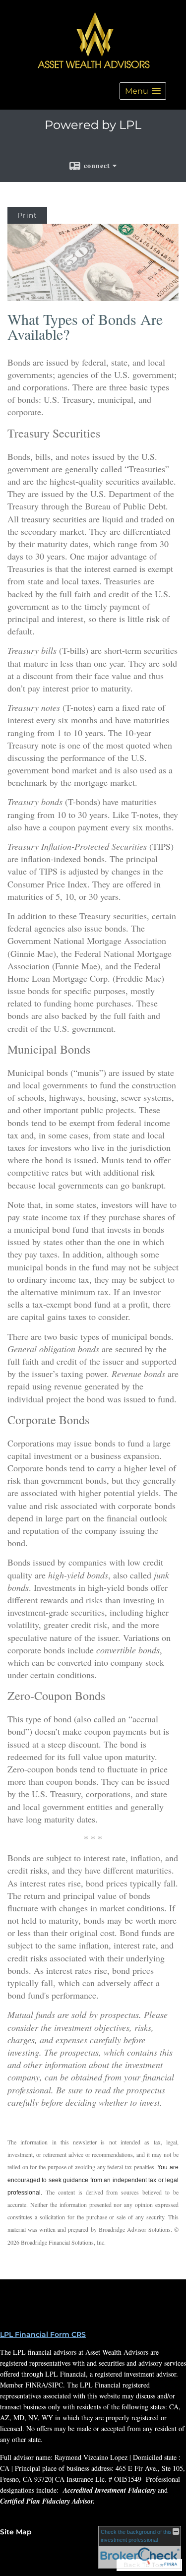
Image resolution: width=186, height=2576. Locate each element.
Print (27, 215)
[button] (143, 91)
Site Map (16, 2532)
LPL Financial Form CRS (43, 2334)
